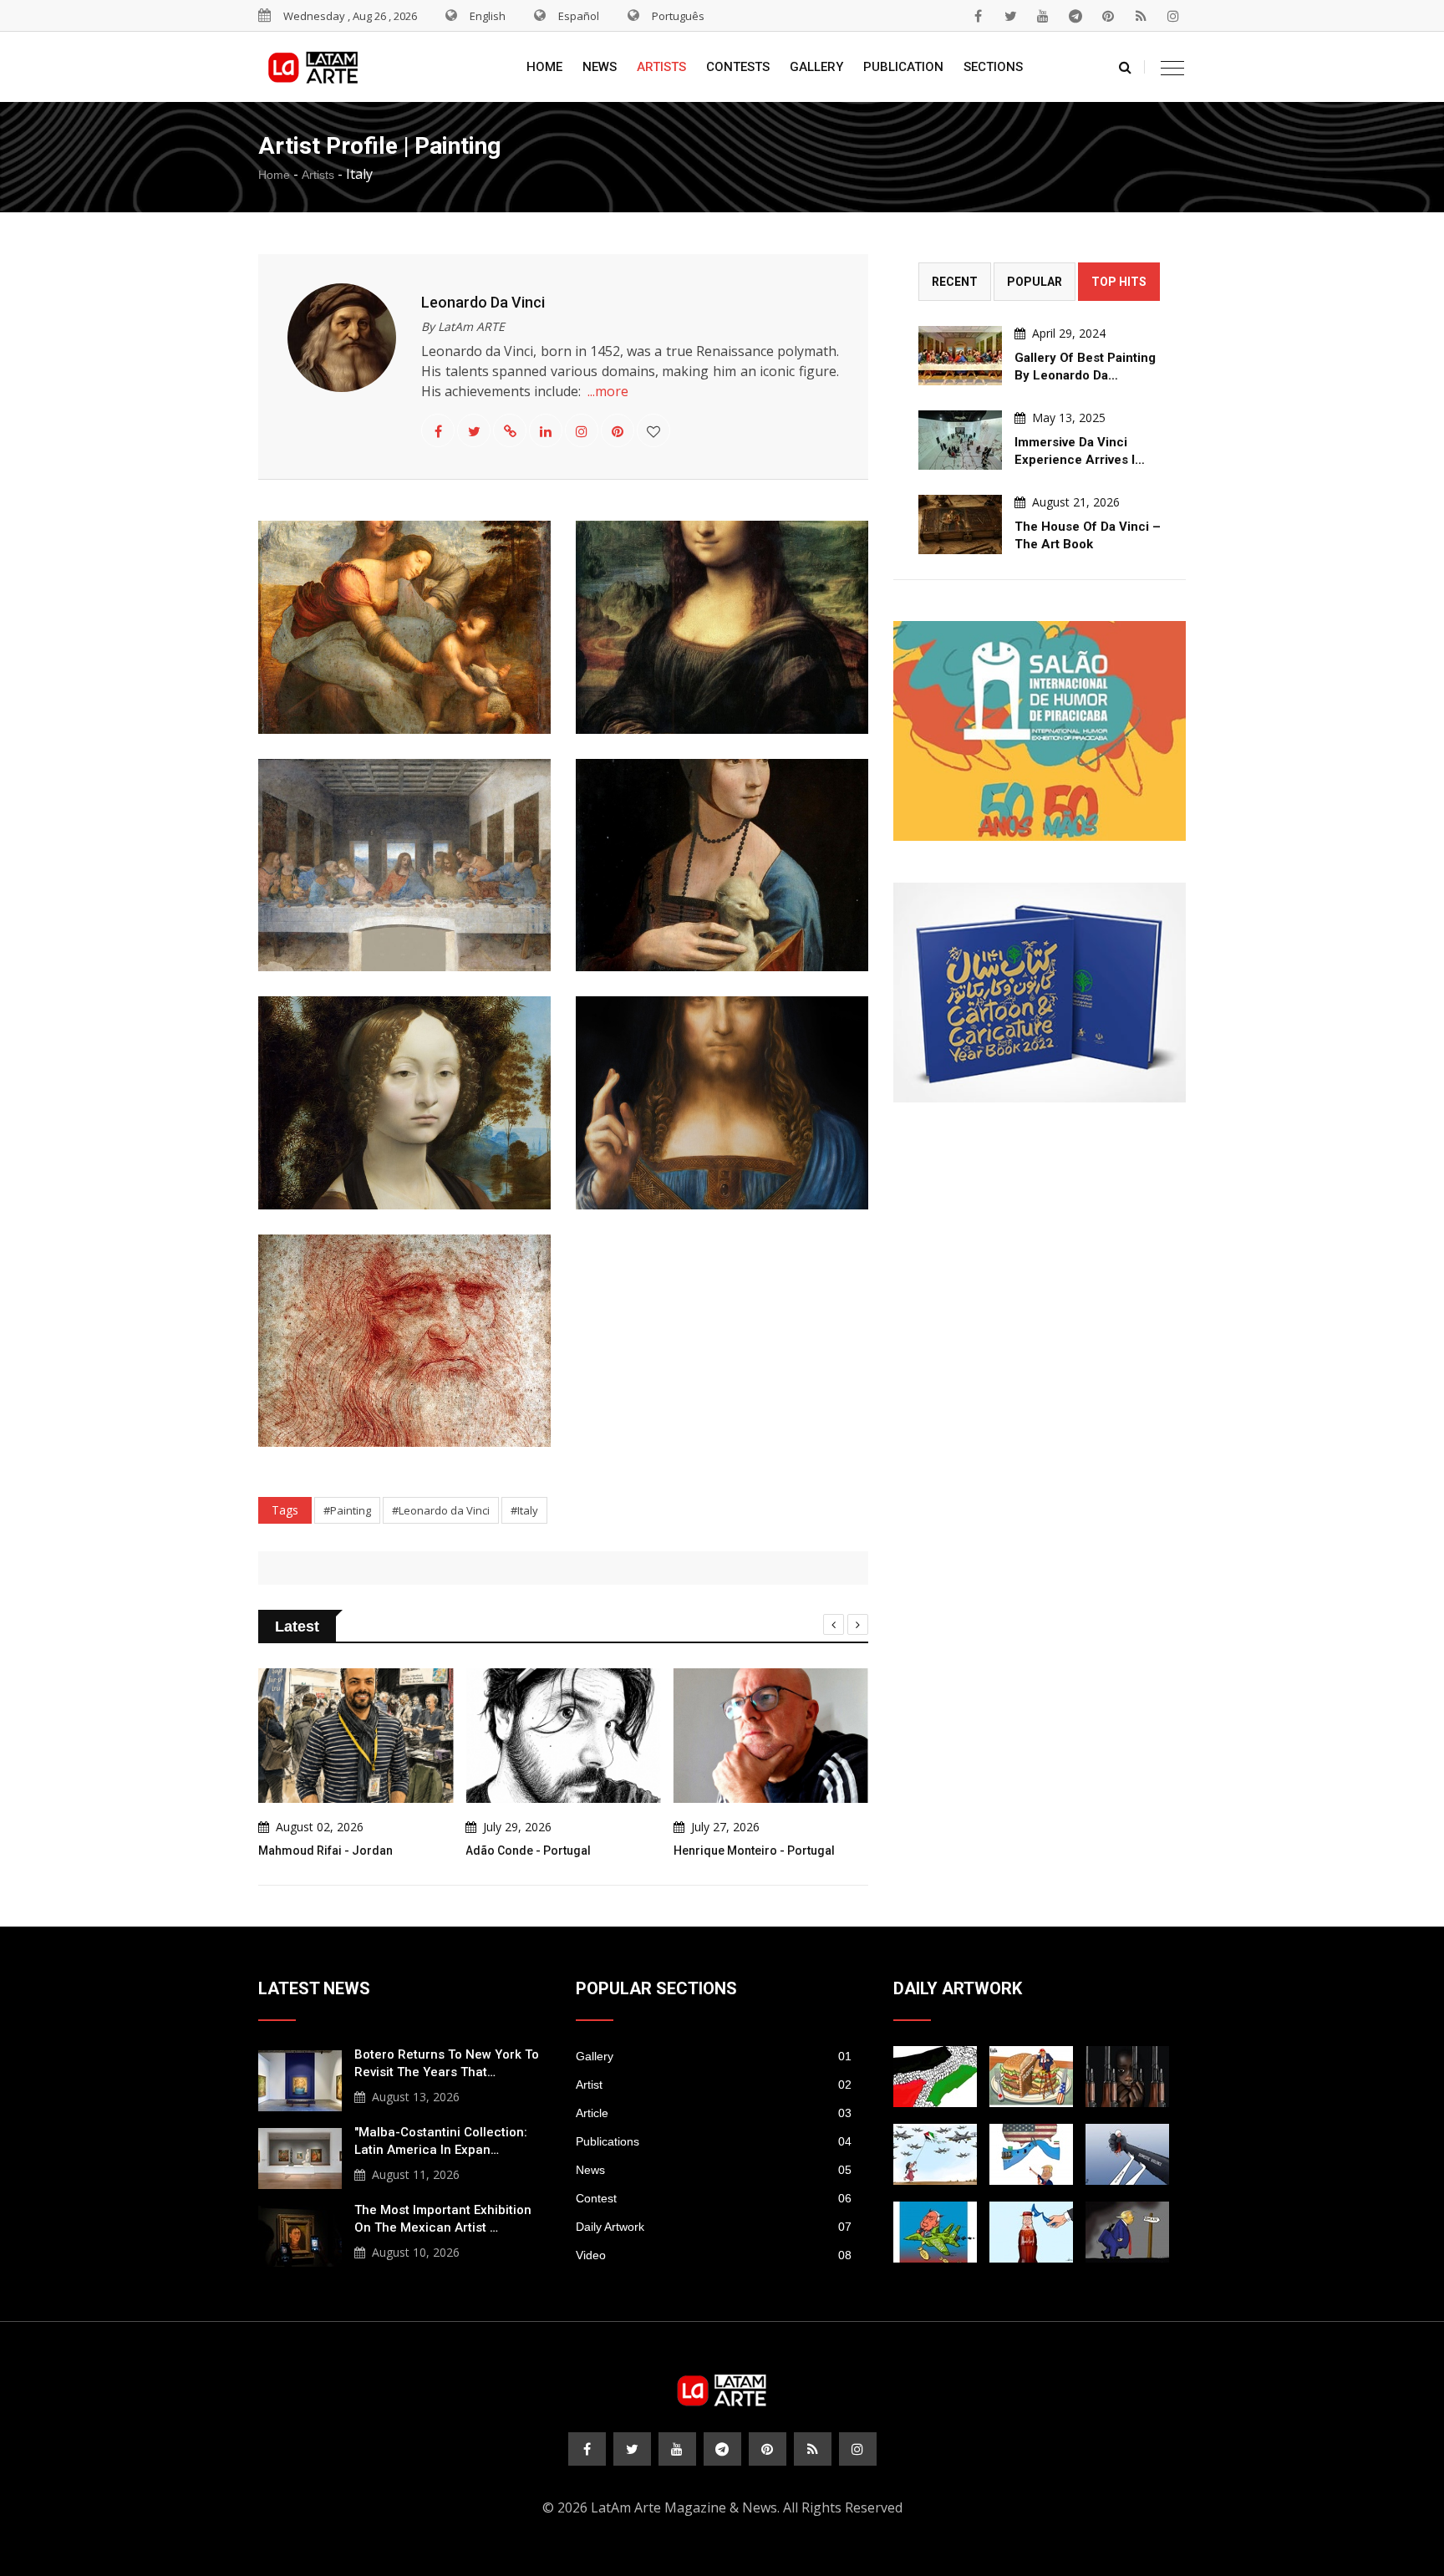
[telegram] (1075, 16)
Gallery (816, 67)
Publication (903, 67)
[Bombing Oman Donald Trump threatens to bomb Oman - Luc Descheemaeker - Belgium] (1127, 2232)
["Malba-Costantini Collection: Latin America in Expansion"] (300, 2156)
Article (714, 2113)
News (600, 67)
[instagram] (1173, 16)
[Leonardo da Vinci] (404, 627)
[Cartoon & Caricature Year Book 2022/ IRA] (1040, 993)
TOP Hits (1119, 282)
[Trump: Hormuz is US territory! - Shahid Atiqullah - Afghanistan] (1031, 2154)
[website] (510, 431)
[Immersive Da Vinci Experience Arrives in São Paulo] (960, 440)
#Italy (524, 1510)
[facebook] (978, 16)
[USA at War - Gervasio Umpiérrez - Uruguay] (935, 2232)
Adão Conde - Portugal (528, 1851)
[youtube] (1043, 16)
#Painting (347, 1510)
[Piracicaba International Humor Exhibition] (1040, 731)
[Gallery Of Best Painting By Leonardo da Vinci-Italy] (960, 356)
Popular (1035, 282)
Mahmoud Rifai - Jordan (325, 1851)
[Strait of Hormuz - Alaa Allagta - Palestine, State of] (1031, 2232)
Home (544, 67)
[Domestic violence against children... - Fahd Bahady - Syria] (1127, 2154)
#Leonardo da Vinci (441, 1510)
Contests (738, 67)
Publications (714, 2141)
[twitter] (1010, 16)
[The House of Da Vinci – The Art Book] (960, 524)
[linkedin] (546, 431)
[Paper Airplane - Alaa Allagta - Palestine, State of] (935, 2154)
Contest (714, 2198)
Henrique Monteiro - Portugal (754, 1851)
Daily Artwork (714, 2227)
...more (608, 391)
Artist (714, 2085)
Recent (955, 282)
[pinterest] (1108, 16)
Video (714, 2255)
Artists (661, 67)
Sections (993, 67)
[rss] (1141, 16)
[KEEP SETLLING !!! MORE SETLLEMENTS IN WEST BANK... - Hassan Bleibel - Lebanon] (935, 2077)
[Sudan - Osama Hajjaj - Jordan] (1127, 2077)
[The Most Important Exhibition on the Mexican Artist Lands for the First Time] (300, 2234)
